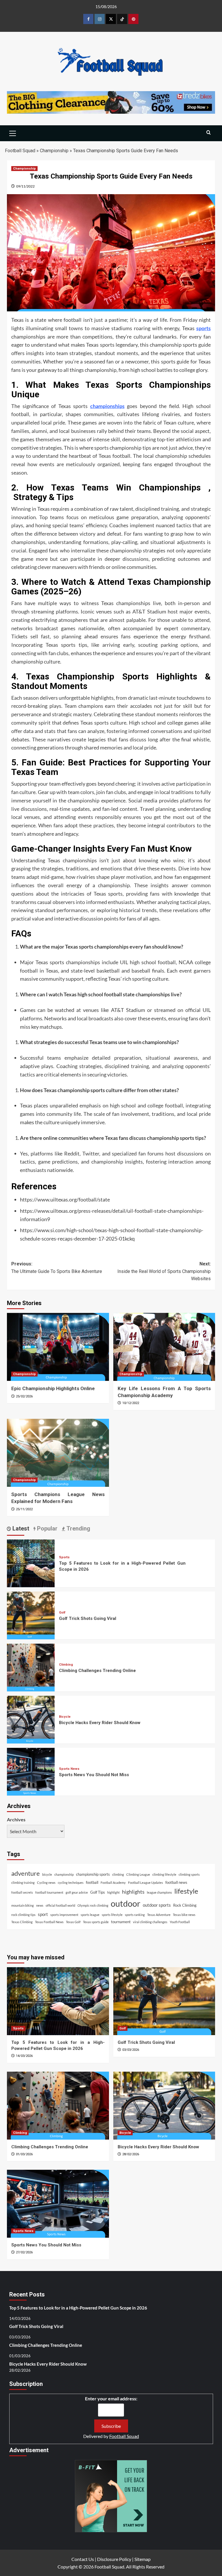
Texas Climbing (22, 1922)
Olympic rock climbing (93, 1905)
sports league (90, 1915)
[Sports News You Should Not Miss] (31, 1771)
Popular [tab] (47, 1528)
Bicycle (65, 1717)
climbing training (23, 1883)
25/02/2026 (24, 1396)
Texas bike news (184, 1915)
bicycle (47, 1874)
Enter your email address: (111, 2398)
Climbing (66, 1665)
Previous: (57, 1268)
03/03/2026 (131, 2050)
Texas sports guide (96, 1922)
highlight (113, 1892)
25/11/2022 (24, 1509)
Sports (64, 1557)
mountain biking (23, 1905)
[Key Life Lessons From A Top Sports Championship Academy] (164, 1347)
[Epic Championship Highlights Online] (58, 1347)
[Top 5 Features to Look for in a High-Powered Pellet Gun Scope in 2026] (31, 1563)
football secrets (22, 1892)
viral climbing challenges (150, 1922)
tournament (121, 1922)
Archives (16, 1819)
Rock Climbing (185, 1905)
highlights (133, 1892)
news (40, 1905)
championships (107, 406)
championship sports (93, 1874)
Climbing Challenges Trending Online (97, 1671)
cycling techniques (71, 1883)
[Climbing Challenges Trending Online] (31, 1667)
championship (64, 1874)
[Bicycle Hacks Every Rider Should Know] (31, 1719)
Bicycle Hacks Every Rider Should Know (100, 1723)
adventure (26, 1873)
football (92, 1882)
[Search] (209, 133)
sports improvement (64, 1915)
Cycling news (46, 1883)
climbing (118, 1874)
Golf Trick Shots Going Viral (88, 1618)
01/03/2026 (24, 2154)
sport (43, 1914)
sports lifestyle (112, 1915)
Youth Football (180, 1922)
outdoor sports (157, 1905)
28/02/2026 (131, 2154)
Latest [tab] (20, 1528)
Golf (62, 1613)
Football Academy (113, 1883)
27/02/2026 (24, 2252)
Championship (54, 151)
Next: (164, 1271)
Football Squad (20, 151)
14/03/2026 (24, 2056)
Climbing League (138, 1874)
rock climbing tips (23, 1915)
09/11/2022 (25, 186)
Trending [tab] (78, 1528)
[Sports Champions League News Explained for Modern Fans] (58, 1453)
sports (203, 328)
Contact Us (83, 2559)
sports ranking (135, 1915)
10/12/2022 (131, 1403)
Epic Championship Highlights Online (53, 1388)
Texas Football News (49, 1922)
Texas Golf (73, 1922)
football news (176, 1882)
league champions (159, 1892)
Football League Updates (146, 1883)
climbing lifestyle (164, 1874)
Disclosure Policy (114, 2559)
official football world (60, 1905)
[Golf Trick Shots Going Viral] (31, 1615)
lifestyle (186, 1891)
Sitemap (143, 2559)
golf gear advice (77, 1892)
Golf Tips (98, 1892)
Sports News (69, 1769)
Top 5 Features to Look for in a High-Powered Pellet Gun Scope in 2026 (78, 2308)
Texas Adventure (159, 1915)
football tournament (49, 1892)
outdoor (126, 1903)
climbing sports (189, 1874)
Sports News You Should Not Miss (94, 1775)
